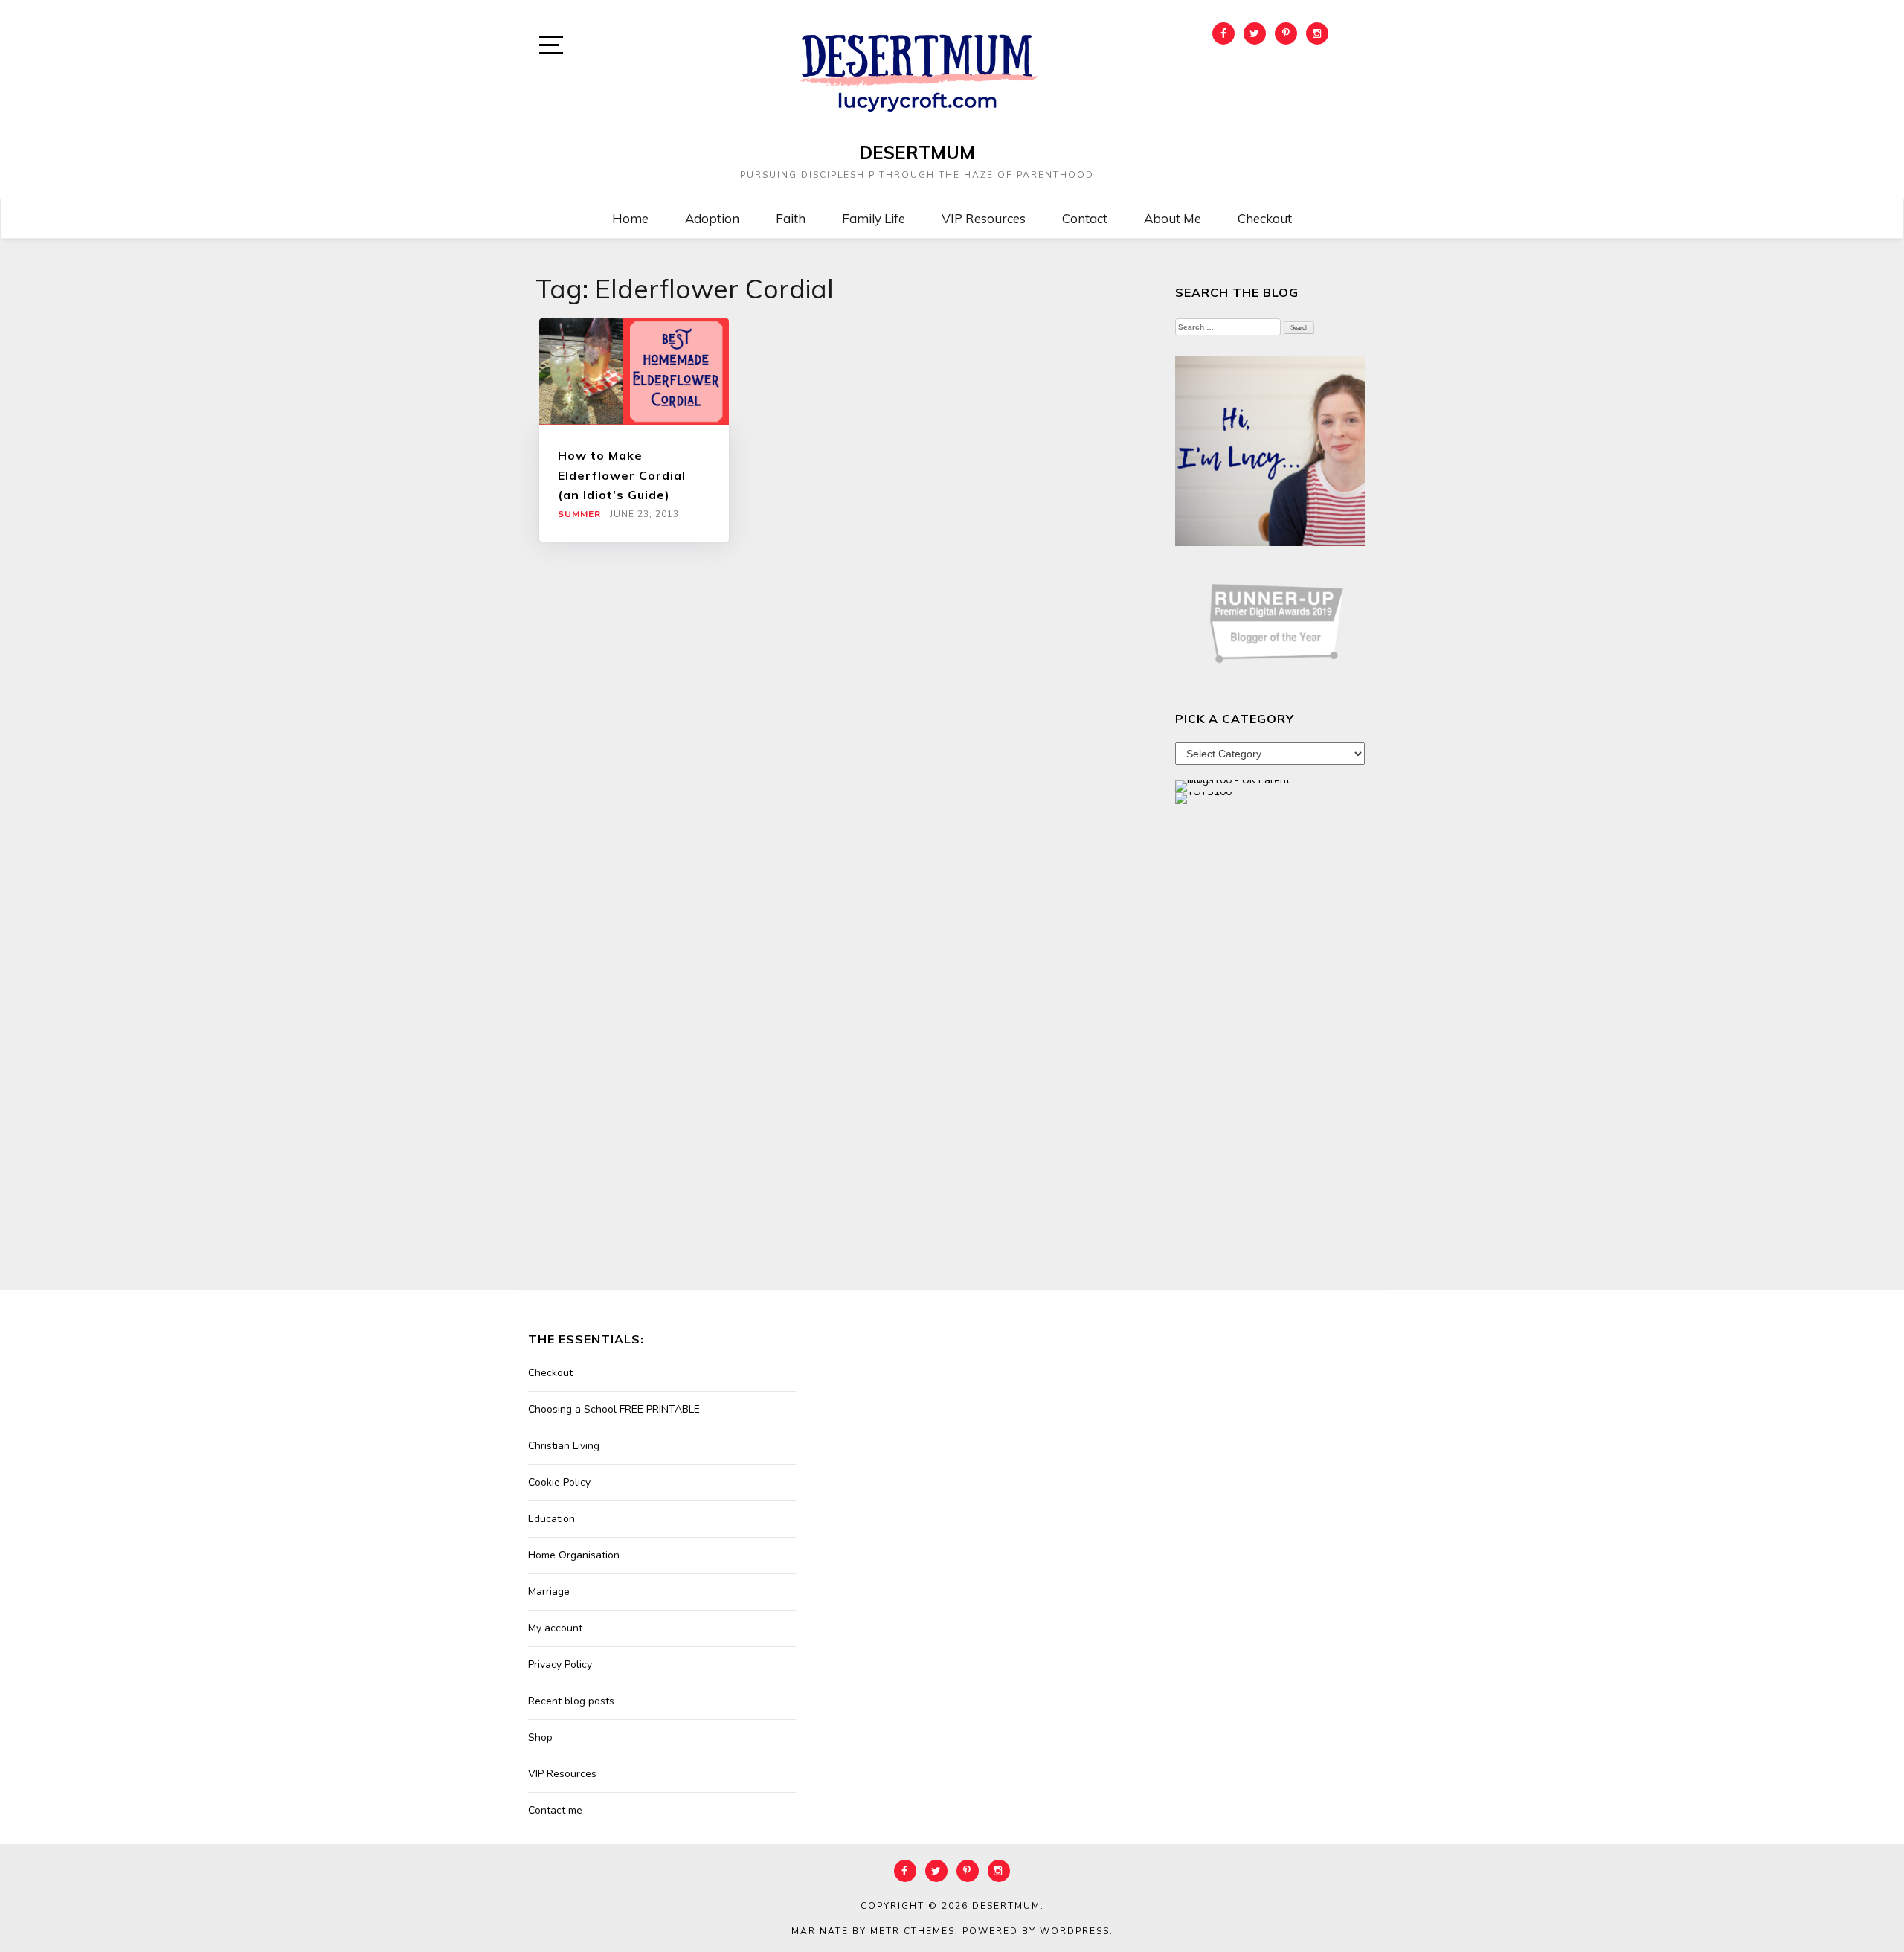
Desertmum (917, 152)
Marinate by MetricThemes (873, 1931)
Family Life (874, 218)
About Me (1173, 218)
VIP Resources (984, 218)
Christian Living (564, 1446)
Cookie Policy (559, 1482)
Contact (1085, 218)
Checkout (1265, 218)
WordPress (1075, 1931)
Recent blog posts (571, 1701)
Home (630, 218)
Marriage (549, 1592)
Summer (579, 514)
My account (555, 1628)
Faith (791, 218)
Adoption (712, 218)
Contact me (555, 1810)
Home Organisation (574, 1555)
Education (551, 1519)
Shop (540, 1737)
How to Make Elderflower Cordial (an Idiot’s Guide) (622, 475)
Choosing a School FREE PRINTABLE (614, 1409)
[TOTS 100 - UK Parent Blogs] (1236, 785)
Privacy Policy (560, 1664)
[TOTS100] (1203, 797)
